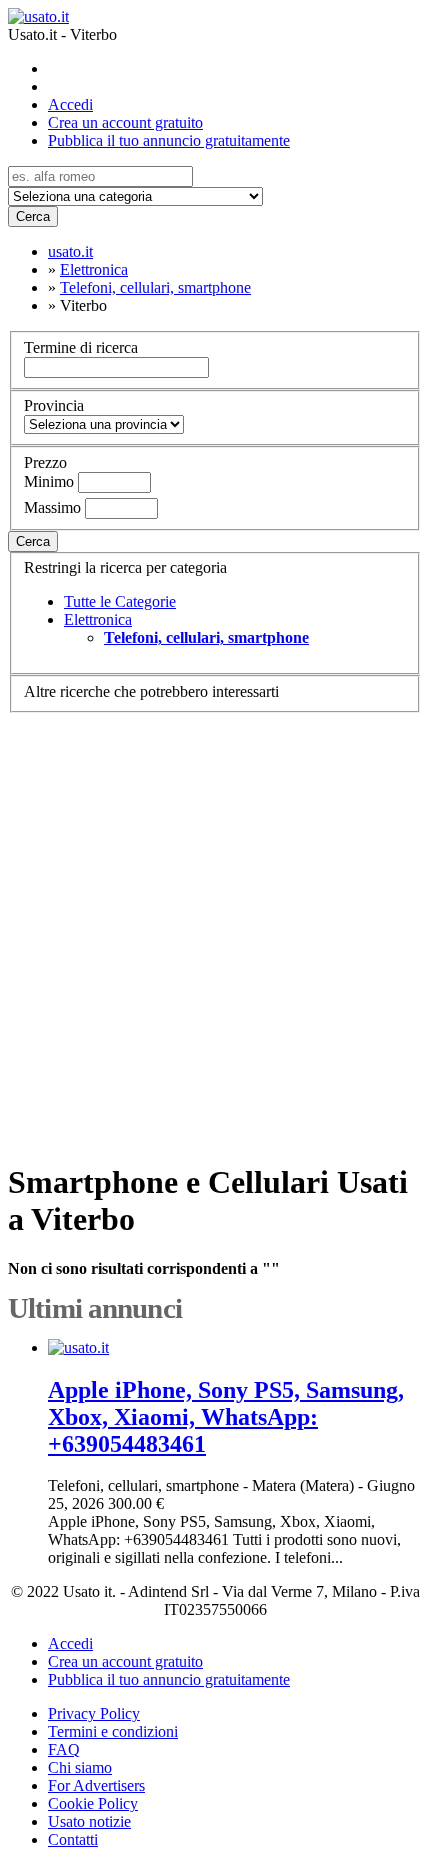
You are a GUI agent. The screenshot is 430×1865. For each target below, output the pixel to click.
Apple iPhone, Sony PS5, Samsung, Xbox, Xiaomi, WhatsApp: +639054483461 (226, 1417)
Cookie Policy (93, 1803)
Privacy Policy (94, 1713)
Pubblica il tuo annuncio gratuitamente (169, 140)
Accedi (70, 104)
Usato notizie (89, 1821)
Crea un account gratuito (125, 122)
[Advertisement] (215, 928)
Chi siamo (80, 1767)
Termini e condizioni (113, 1731)
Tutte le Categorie (120, 601)
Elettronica (98, 619)
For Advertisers (96, 1785)
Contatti (73, 1839)
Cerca (33, 216)
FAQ (64, 1749)
